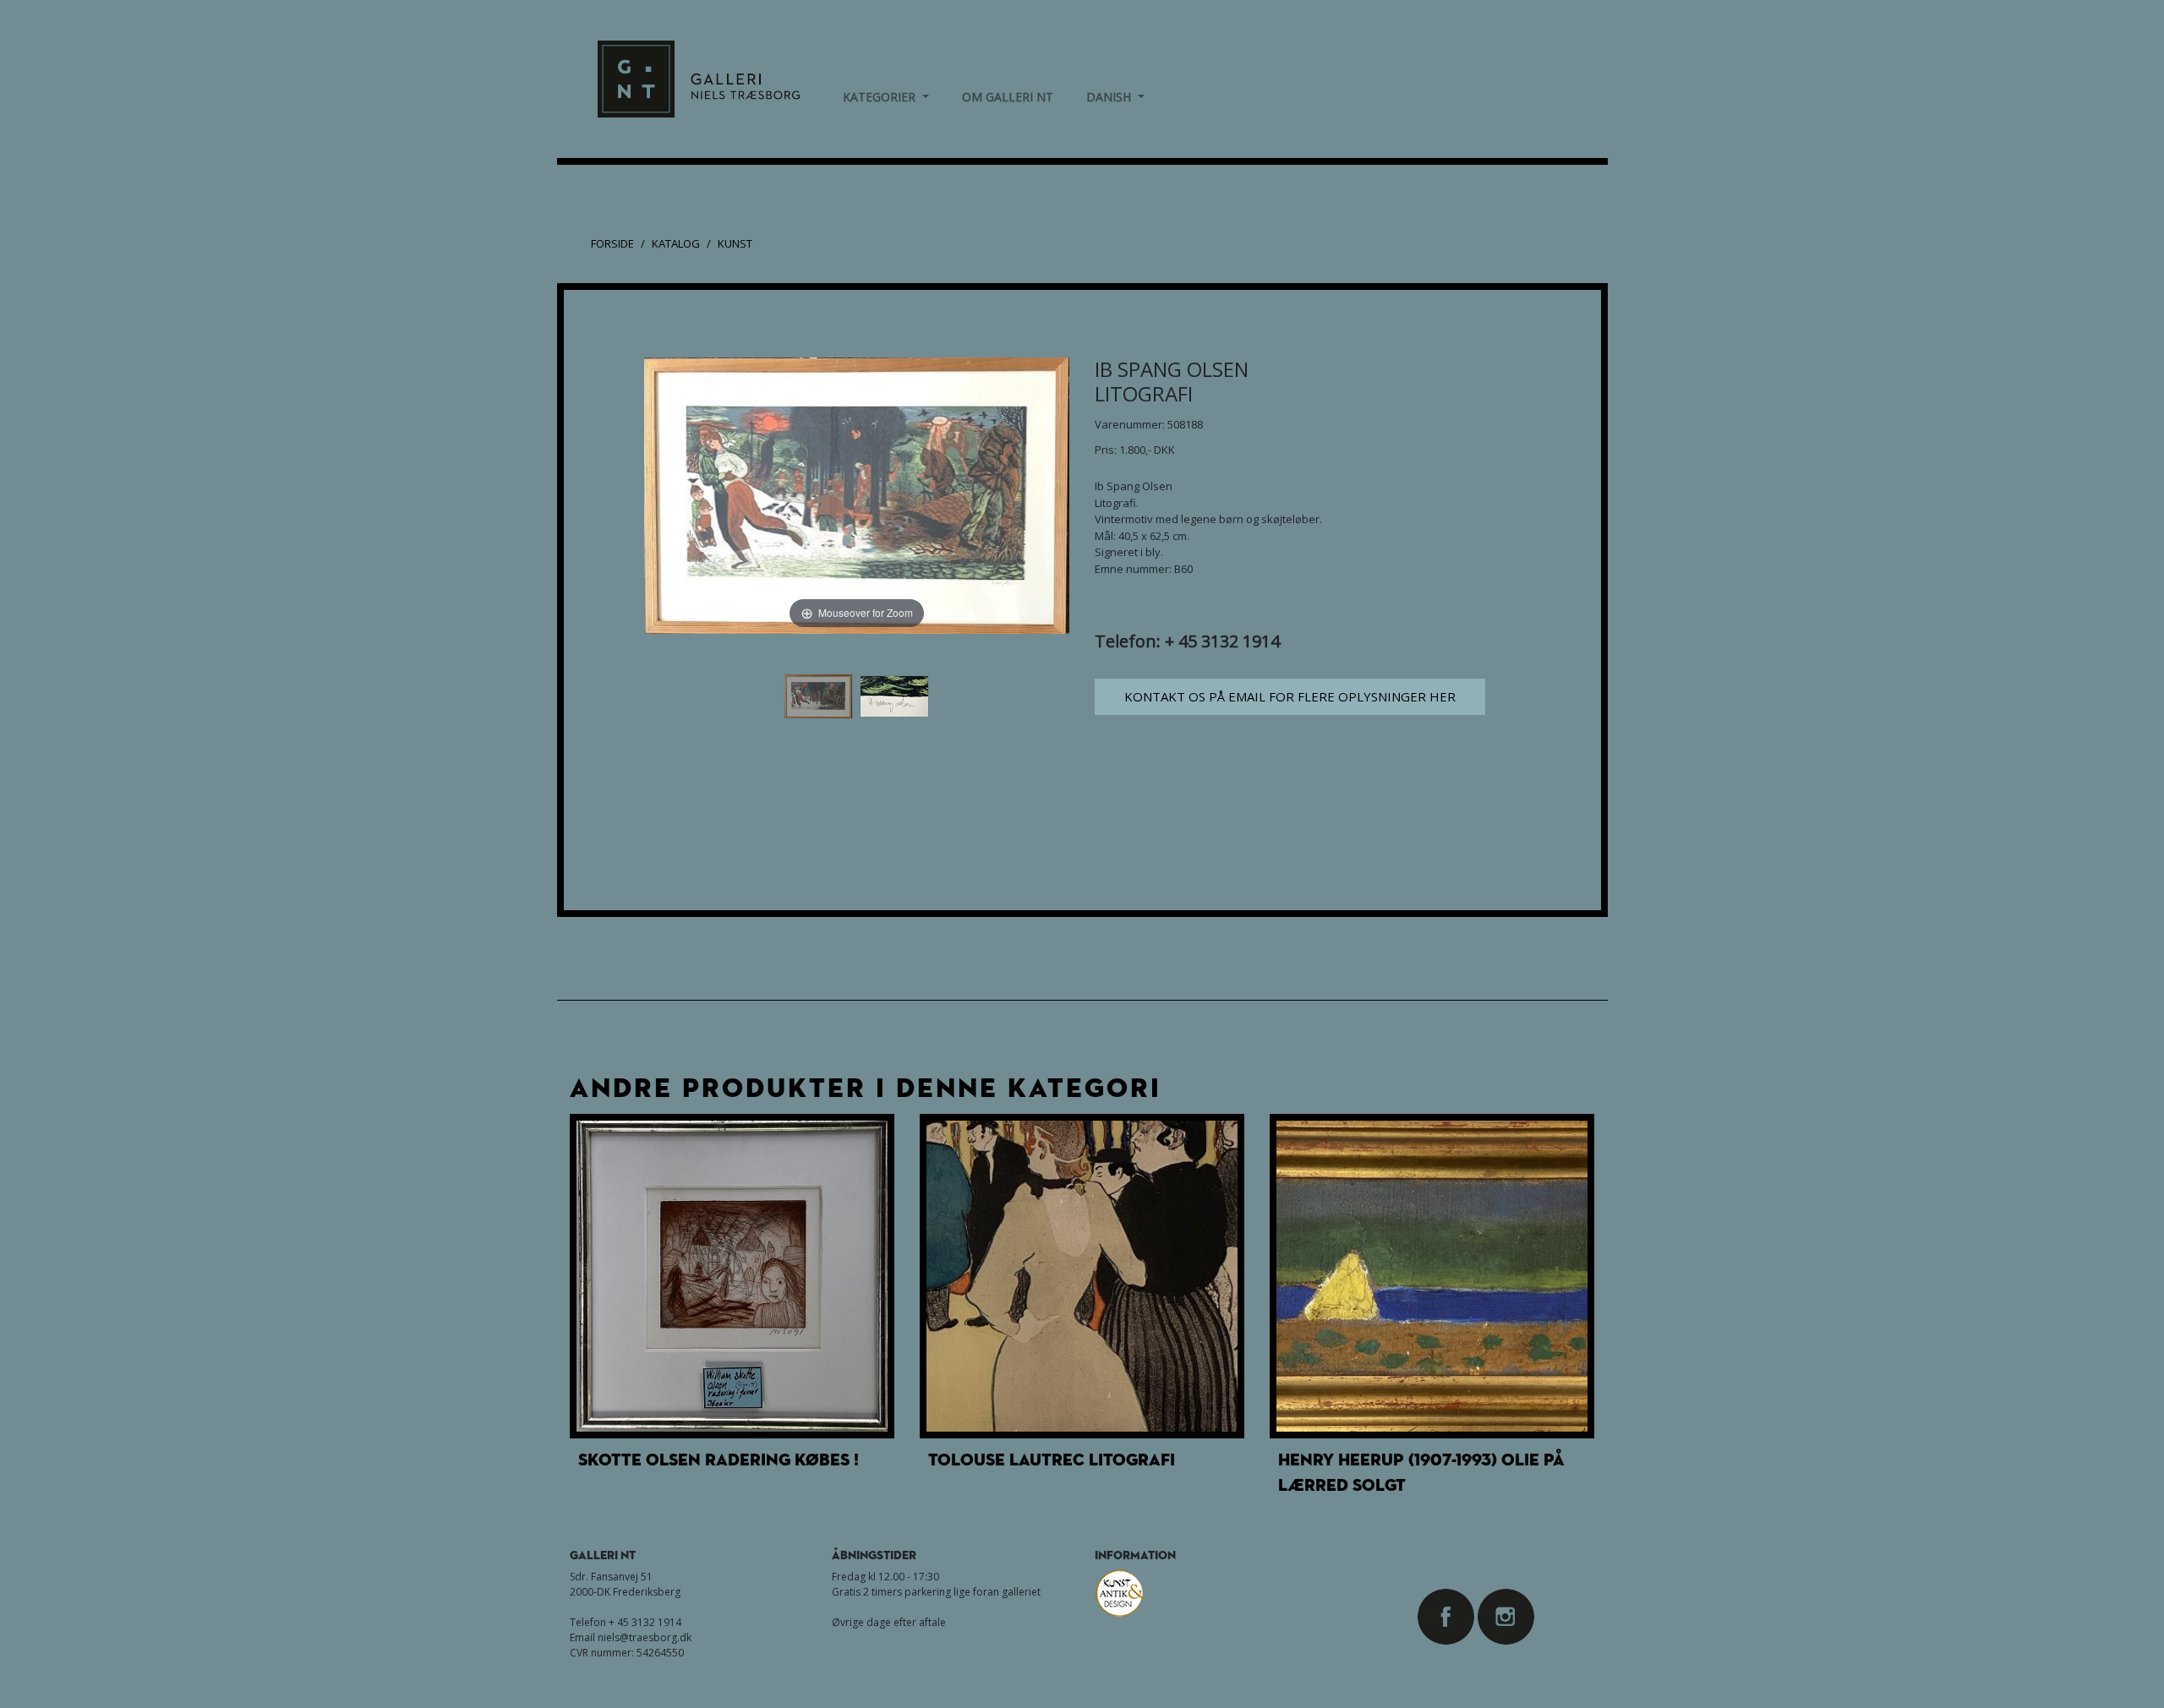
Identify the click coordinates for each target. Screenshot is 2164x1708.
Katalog (676, 243)
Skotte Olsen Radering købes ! (719, 1460)
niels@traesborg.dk (645, 1637)
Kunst (735, 243)
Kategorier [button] (886, 96)
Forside (612, 243)
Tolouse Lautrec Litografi (1052, 1460)
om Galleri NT (1008, 97)
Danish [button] (1115, 96)
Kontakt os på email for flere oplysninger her (1290, 696)
